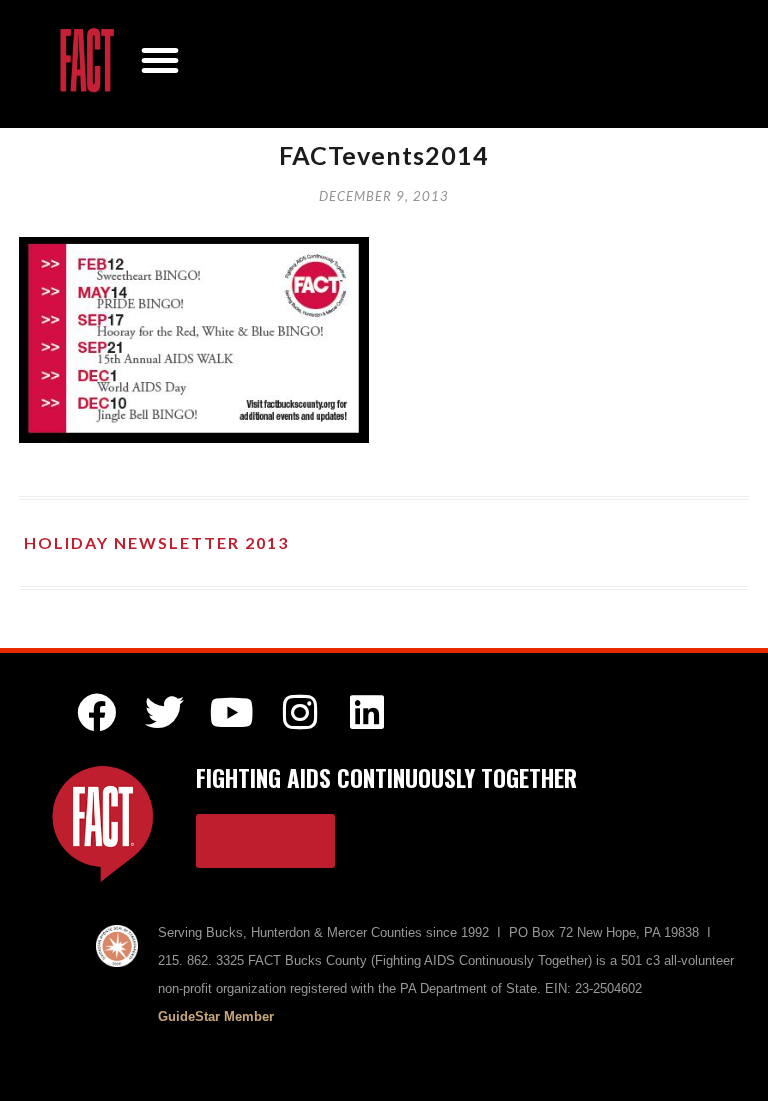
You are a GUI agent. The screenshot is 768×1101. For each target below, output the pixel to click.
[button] (160, 60)
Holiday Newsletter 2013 (156, 542)
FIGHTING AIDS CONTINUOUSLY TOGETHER (386, 778)
